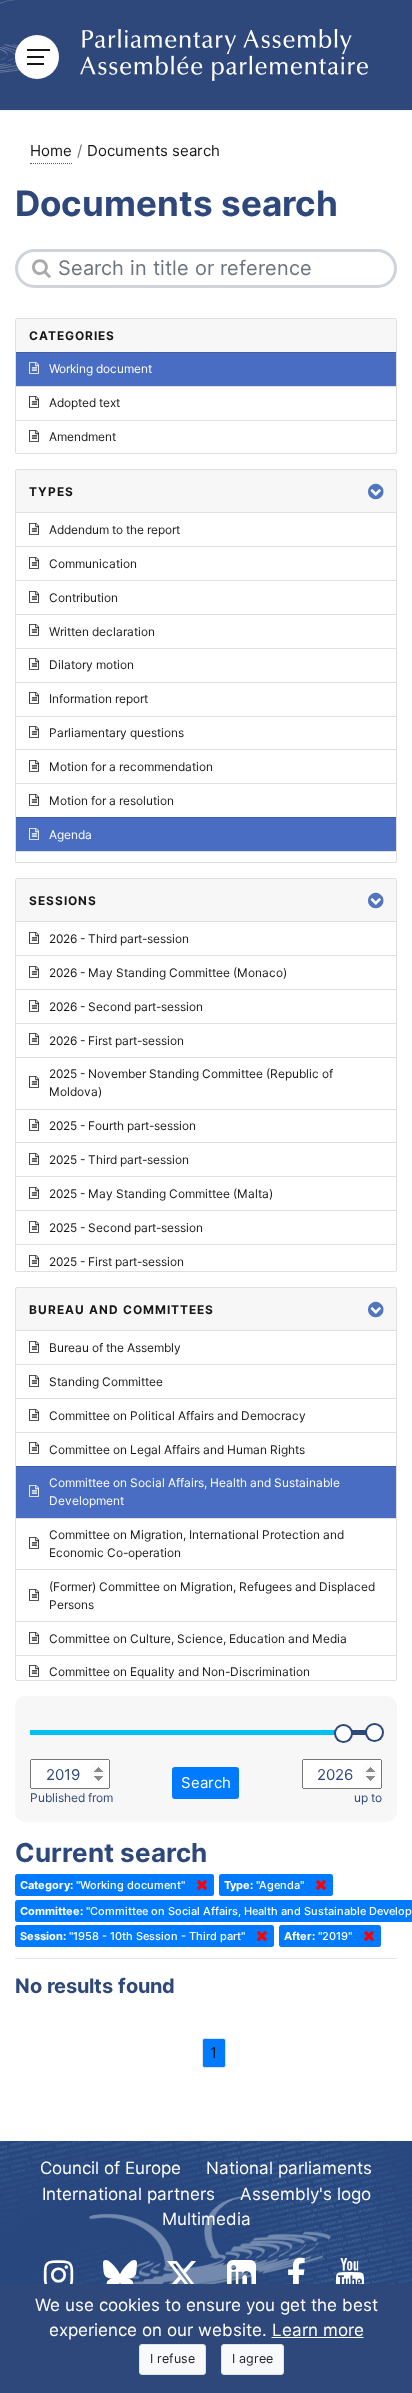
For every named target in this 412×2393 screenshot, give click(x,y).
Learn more (318, 2330)
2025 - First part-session (116, 1261)
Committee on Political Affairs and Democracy (177, 1415)
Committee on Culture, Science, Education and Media (198, 1638)
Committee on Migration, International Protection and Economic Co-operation (196, 1543)
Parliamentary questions (116, 732)
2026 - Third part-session (119, 938)
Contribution (83, 597)
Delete (198, 1885)
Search (206, 1782)
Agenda (70, 834)
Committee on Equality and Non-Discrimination (179, 1671)
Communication (93, 563)
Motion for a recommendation (131, 766)
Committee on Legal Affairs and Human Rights (177, 1449)
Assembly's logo (305, 2194)
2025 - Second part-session (126, 1227)
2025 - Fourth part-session (122, 1125)
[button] (376, 491)
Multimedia (206, 2219)
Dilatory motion (91, 664)
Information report (98, 698)
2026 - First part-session (116, 1040)
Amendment (82, 436)
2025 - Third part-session (119, 1159)
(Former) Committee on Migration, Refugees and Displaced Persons (212, 1595)
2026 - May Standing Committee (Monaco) (168, 972)
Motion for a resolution (111, 800)
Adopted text (84, 402)
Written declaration (102, 631)
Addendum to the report (114, 529)
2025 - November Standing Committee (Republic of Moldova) (191, 1082)
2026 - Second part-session (126, 1006)
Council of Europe (110, 2168)
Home (51, 150)
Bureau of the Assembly (115, 1347)
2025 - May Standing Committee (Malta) (161, 1193)
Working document (100, 368)
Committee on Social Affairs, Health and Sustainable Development (194, 1491)
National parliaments (289, 2168)
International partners (128, 2194)
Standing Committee (106, 1381)
